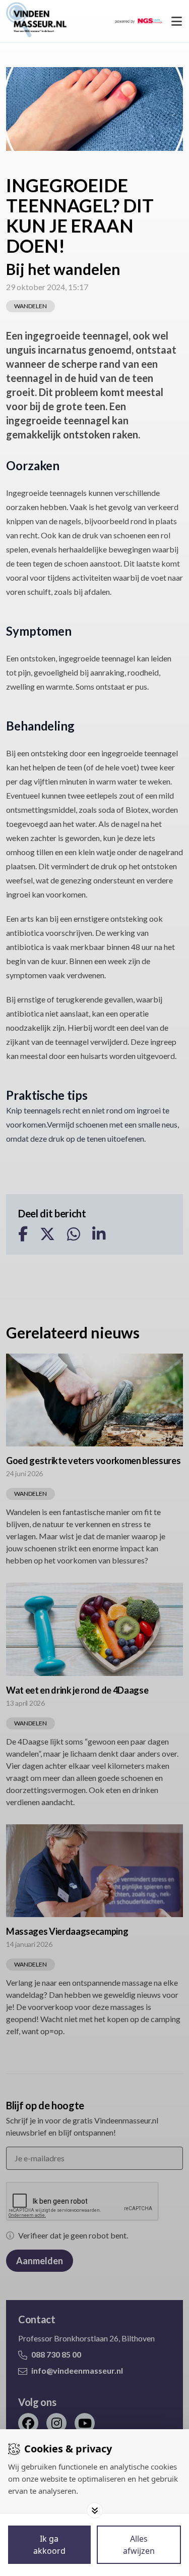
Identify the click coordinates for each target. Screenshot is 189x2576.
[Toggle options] (95, 2510)
